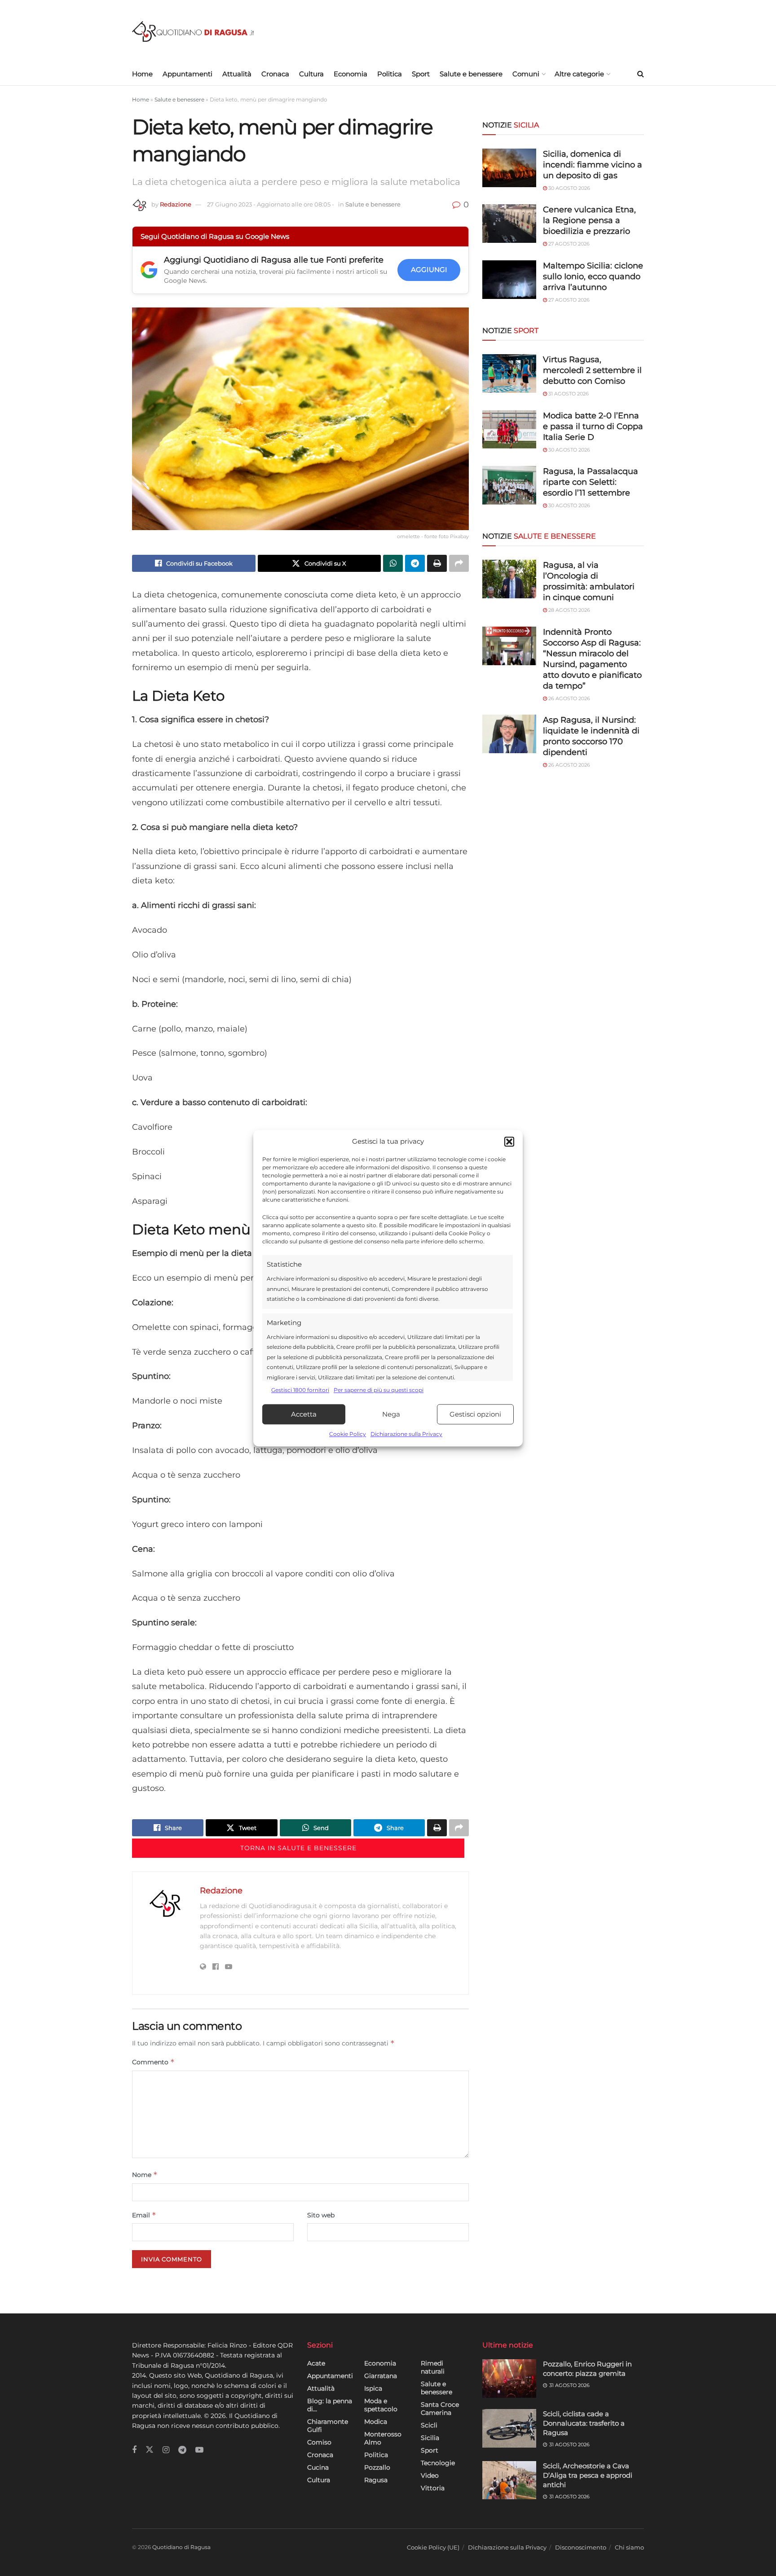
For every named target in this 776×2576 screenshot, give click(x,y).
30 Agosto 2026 (569, 188)
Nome (145, 2174)
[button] (509, 1141)
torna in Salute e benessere (298, 1848)
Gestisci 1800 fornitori (300, 1390)
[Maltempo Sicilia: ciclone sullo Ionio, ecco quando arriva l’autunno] (509, 280)
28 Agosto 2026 (569, 610)
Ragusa (376, 2480)
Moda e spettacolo (381, 2405)
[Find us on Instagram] (166, 2450)
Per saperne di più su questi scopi (379, 1390)
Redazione (176, 204)
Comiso (319, 2442)
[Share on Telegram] (415, 563)
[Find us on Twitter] (150, 2450)
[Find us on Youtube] (199, 2450)
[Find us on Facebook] (134, 2450)
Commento (153, 2062)
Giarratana (381, 2376)
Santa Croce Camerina (440, 2409)
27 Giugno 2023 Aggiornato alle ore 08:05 (271, 204)
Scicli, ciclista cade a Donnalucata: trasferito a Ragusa (584, 2423)
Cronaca (275, 74)
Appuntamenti (187, 74)
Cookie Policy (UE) (433, 2547)
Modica (376, 2422)
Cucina (318, 2467)
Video (430, 2475)
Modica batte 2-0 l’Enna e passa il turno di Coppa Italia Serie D (593, 426)
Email (144, 2215)
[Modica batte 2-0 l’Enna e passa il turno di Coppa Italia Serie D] (509, 430)
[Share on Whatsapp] (393, 563)
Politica (390, 74)
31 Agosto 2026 (568, 394)
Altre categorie (579, 74)
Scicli (429, 2425)
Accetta (304, 1414)
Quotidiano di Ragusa (181, 2547)
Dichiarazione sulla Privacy (406, 1434)
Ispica (373, 2388)
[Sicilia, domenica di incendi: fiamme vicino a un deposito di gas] (509, 168)
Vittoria (433, 2488)
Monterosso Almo (383, 2438)
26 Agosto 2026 (569, 698)
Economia (351, 74)
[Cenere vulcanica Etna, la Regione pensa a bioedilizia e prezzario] (509, 224)
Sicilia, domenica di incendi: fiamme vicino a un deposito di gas (593, 165)
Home (142, 74)
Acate (316, 2363)
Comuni (526, 74)
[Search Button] (641, 74)
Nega (391, 1414)
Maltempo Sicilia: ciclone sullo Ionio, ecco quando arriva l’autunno (593, 276)
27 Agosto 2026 (568, 244)
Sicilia (430, 2438)
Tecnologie (438, 2463)
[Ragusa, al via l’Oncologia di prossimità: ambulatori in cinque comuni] (509, 579)
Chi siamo (629, 2547)
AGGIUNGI (429, 270)
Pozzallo (377, 2467)
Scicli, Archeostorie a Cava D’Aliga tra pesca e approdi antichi (588, 2475)
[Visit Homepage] (193, 32)
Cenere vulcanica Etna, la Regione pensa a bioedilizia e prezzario (589, 220)
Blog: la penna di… (330, 2405)
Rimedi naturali (433, 2367)
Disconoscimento (581, 2547)
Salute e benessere (471, 74)
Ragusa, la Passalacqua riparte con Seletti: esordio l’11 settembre (591, 482)
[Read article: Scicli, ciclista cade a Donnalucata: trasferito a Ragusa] (509, 2428)
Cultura (311, 74)
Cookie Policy (348, 1434)
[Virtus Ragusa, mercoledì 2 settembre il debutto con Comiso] (509, 373)
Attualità (237, 74)
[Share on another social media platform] (459, 563)
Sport (421, 74)
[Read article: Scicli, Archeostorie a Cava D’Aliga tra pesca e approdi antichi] (509, 2480)
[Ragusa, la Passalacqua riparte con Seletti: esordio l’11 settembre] (509, 485)
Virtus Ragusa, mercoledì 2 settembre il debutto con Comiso (592, 370)
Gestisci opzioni (475, 1414)
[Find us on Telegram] (182, 2450)
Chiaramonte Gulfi (328, 2426)
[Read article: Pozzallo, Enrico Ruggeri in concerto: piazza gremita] (509, 2379)
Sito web (321, 2215)
